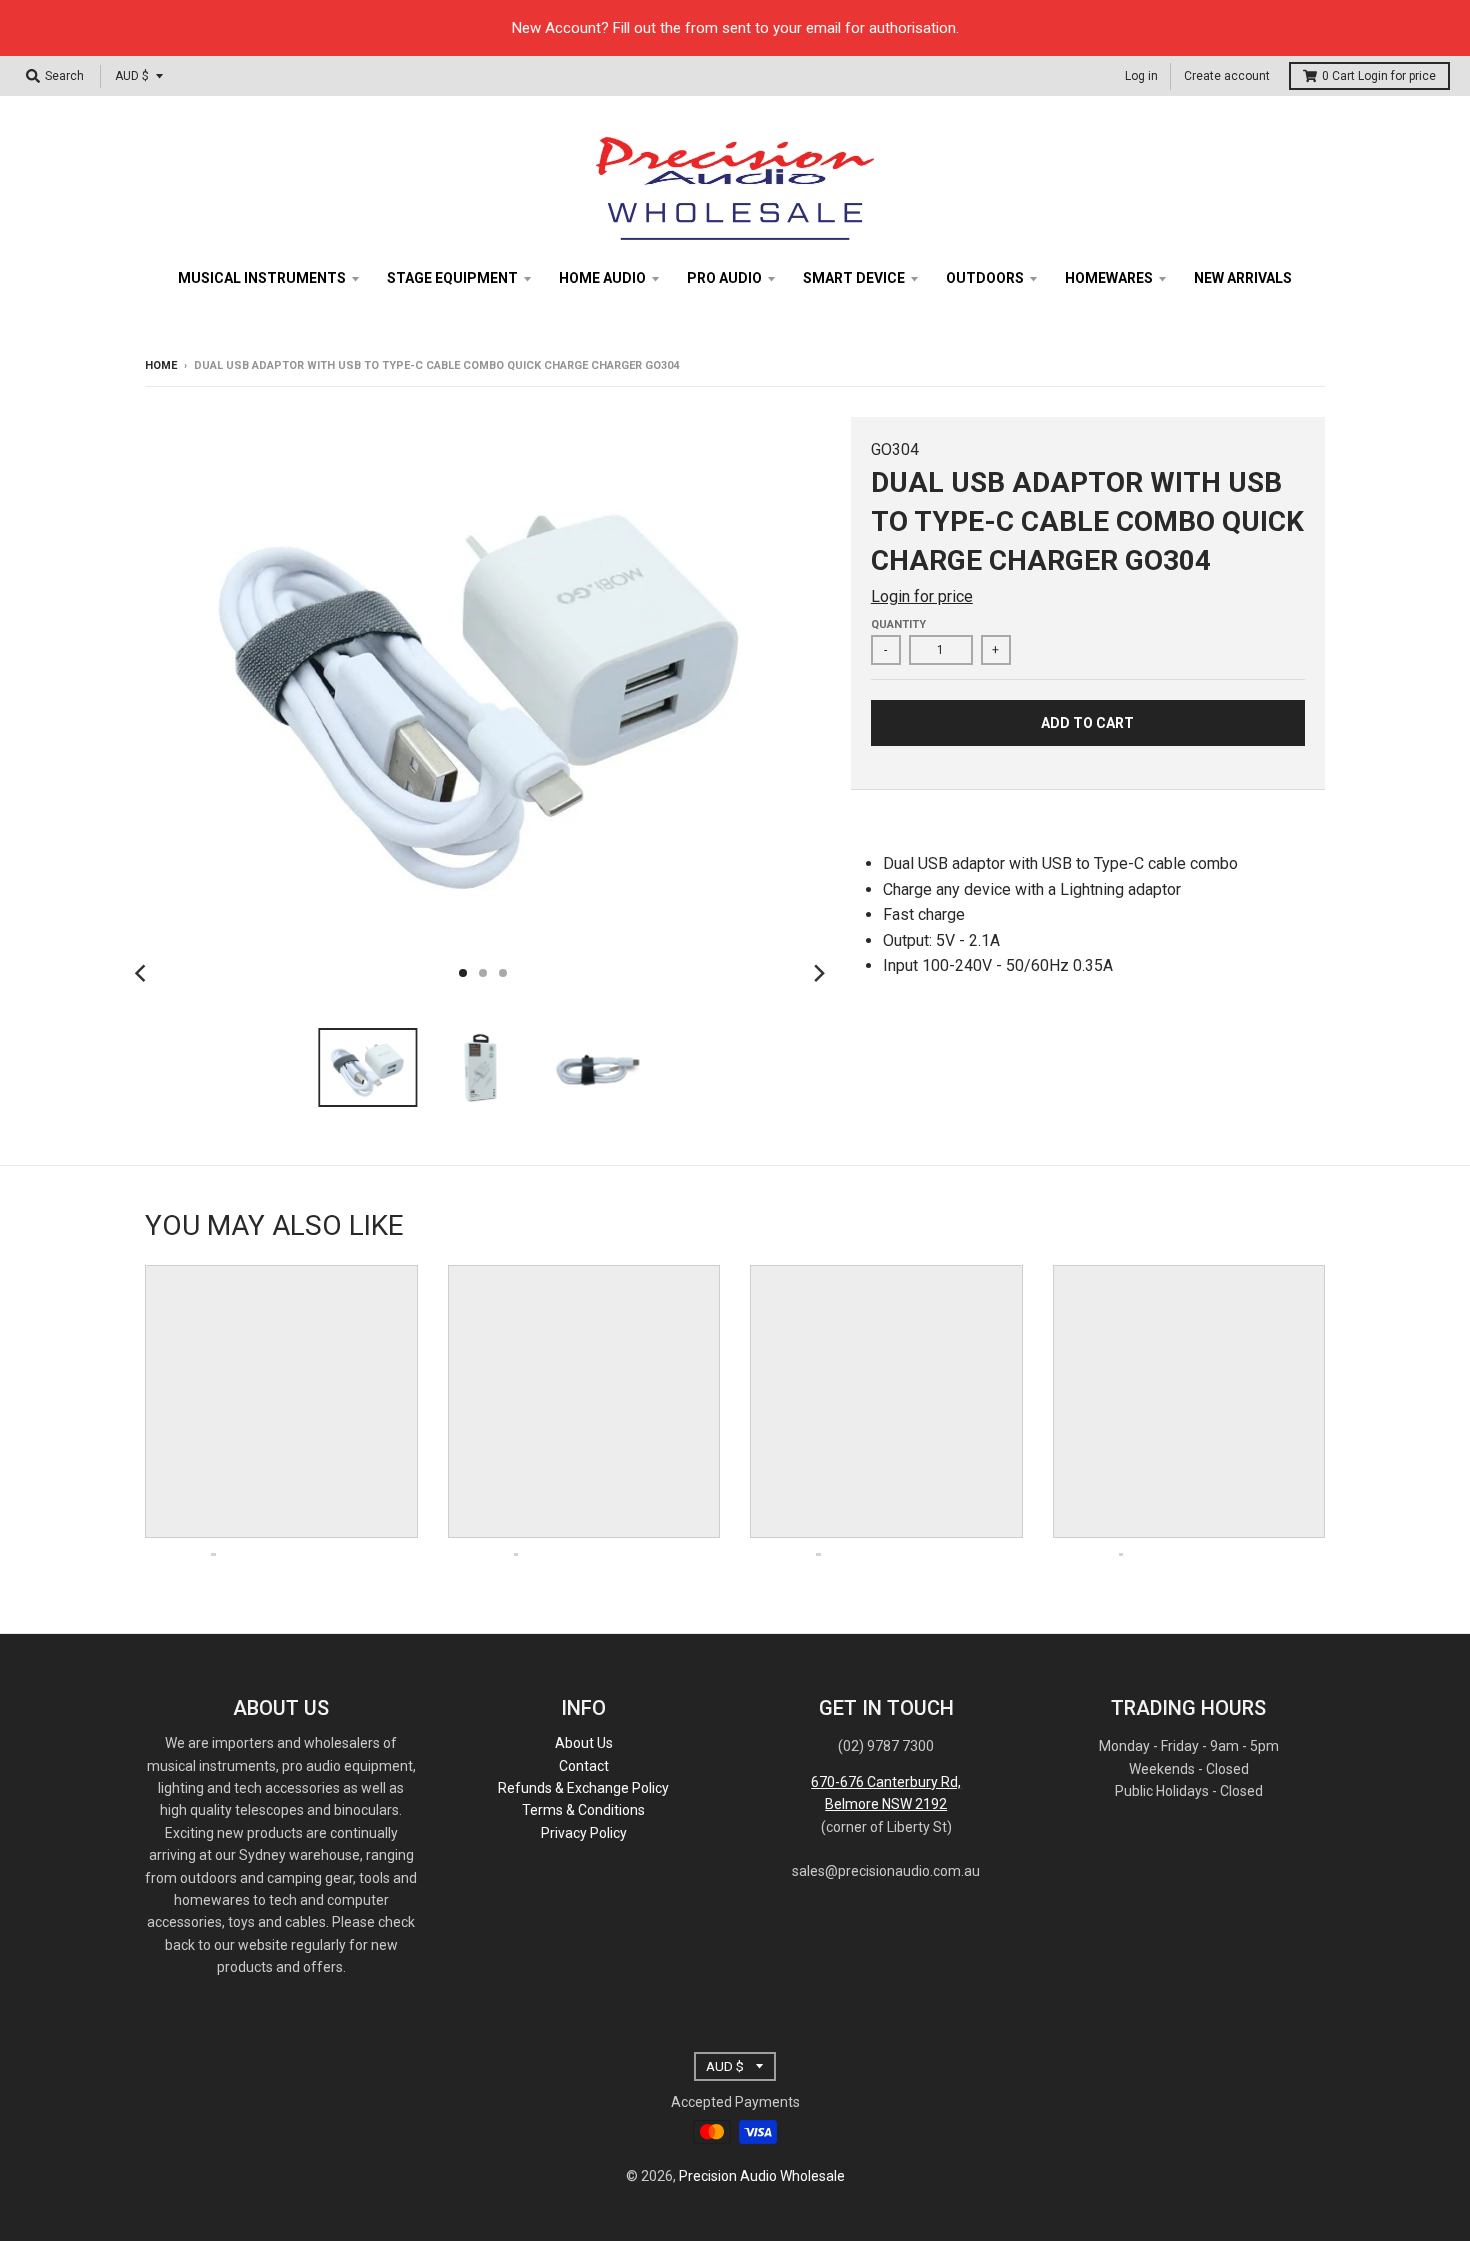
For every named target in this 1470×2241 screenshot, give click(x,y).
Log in (1141, 76)
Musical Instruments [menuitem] (262, 278)
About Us (584, 1743)
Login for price (1397, 76)
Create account (1227, 76)
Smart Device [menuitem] (854, 278)
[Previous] (143, 973)
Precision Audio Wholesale (762, 2176)
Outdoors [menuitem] (985, 278)
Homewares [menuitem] (1109, 278)
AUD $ (132, 76)
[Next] (819, 973)
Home (161, 365)
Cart (1379, 76)
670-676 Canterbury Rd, (886, 1782)
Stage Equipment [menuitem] (452, 278)
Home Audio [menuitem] (602, 278)
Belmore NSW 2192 (886, 1804)
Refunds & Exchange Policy (583, 1788)
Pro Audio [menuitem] (724, 278)
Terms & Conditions (583, 1810)
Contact (584, 1766)
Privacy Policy (584, 1833)
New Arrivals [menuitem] (1243, 278)
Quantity (898, 624)
